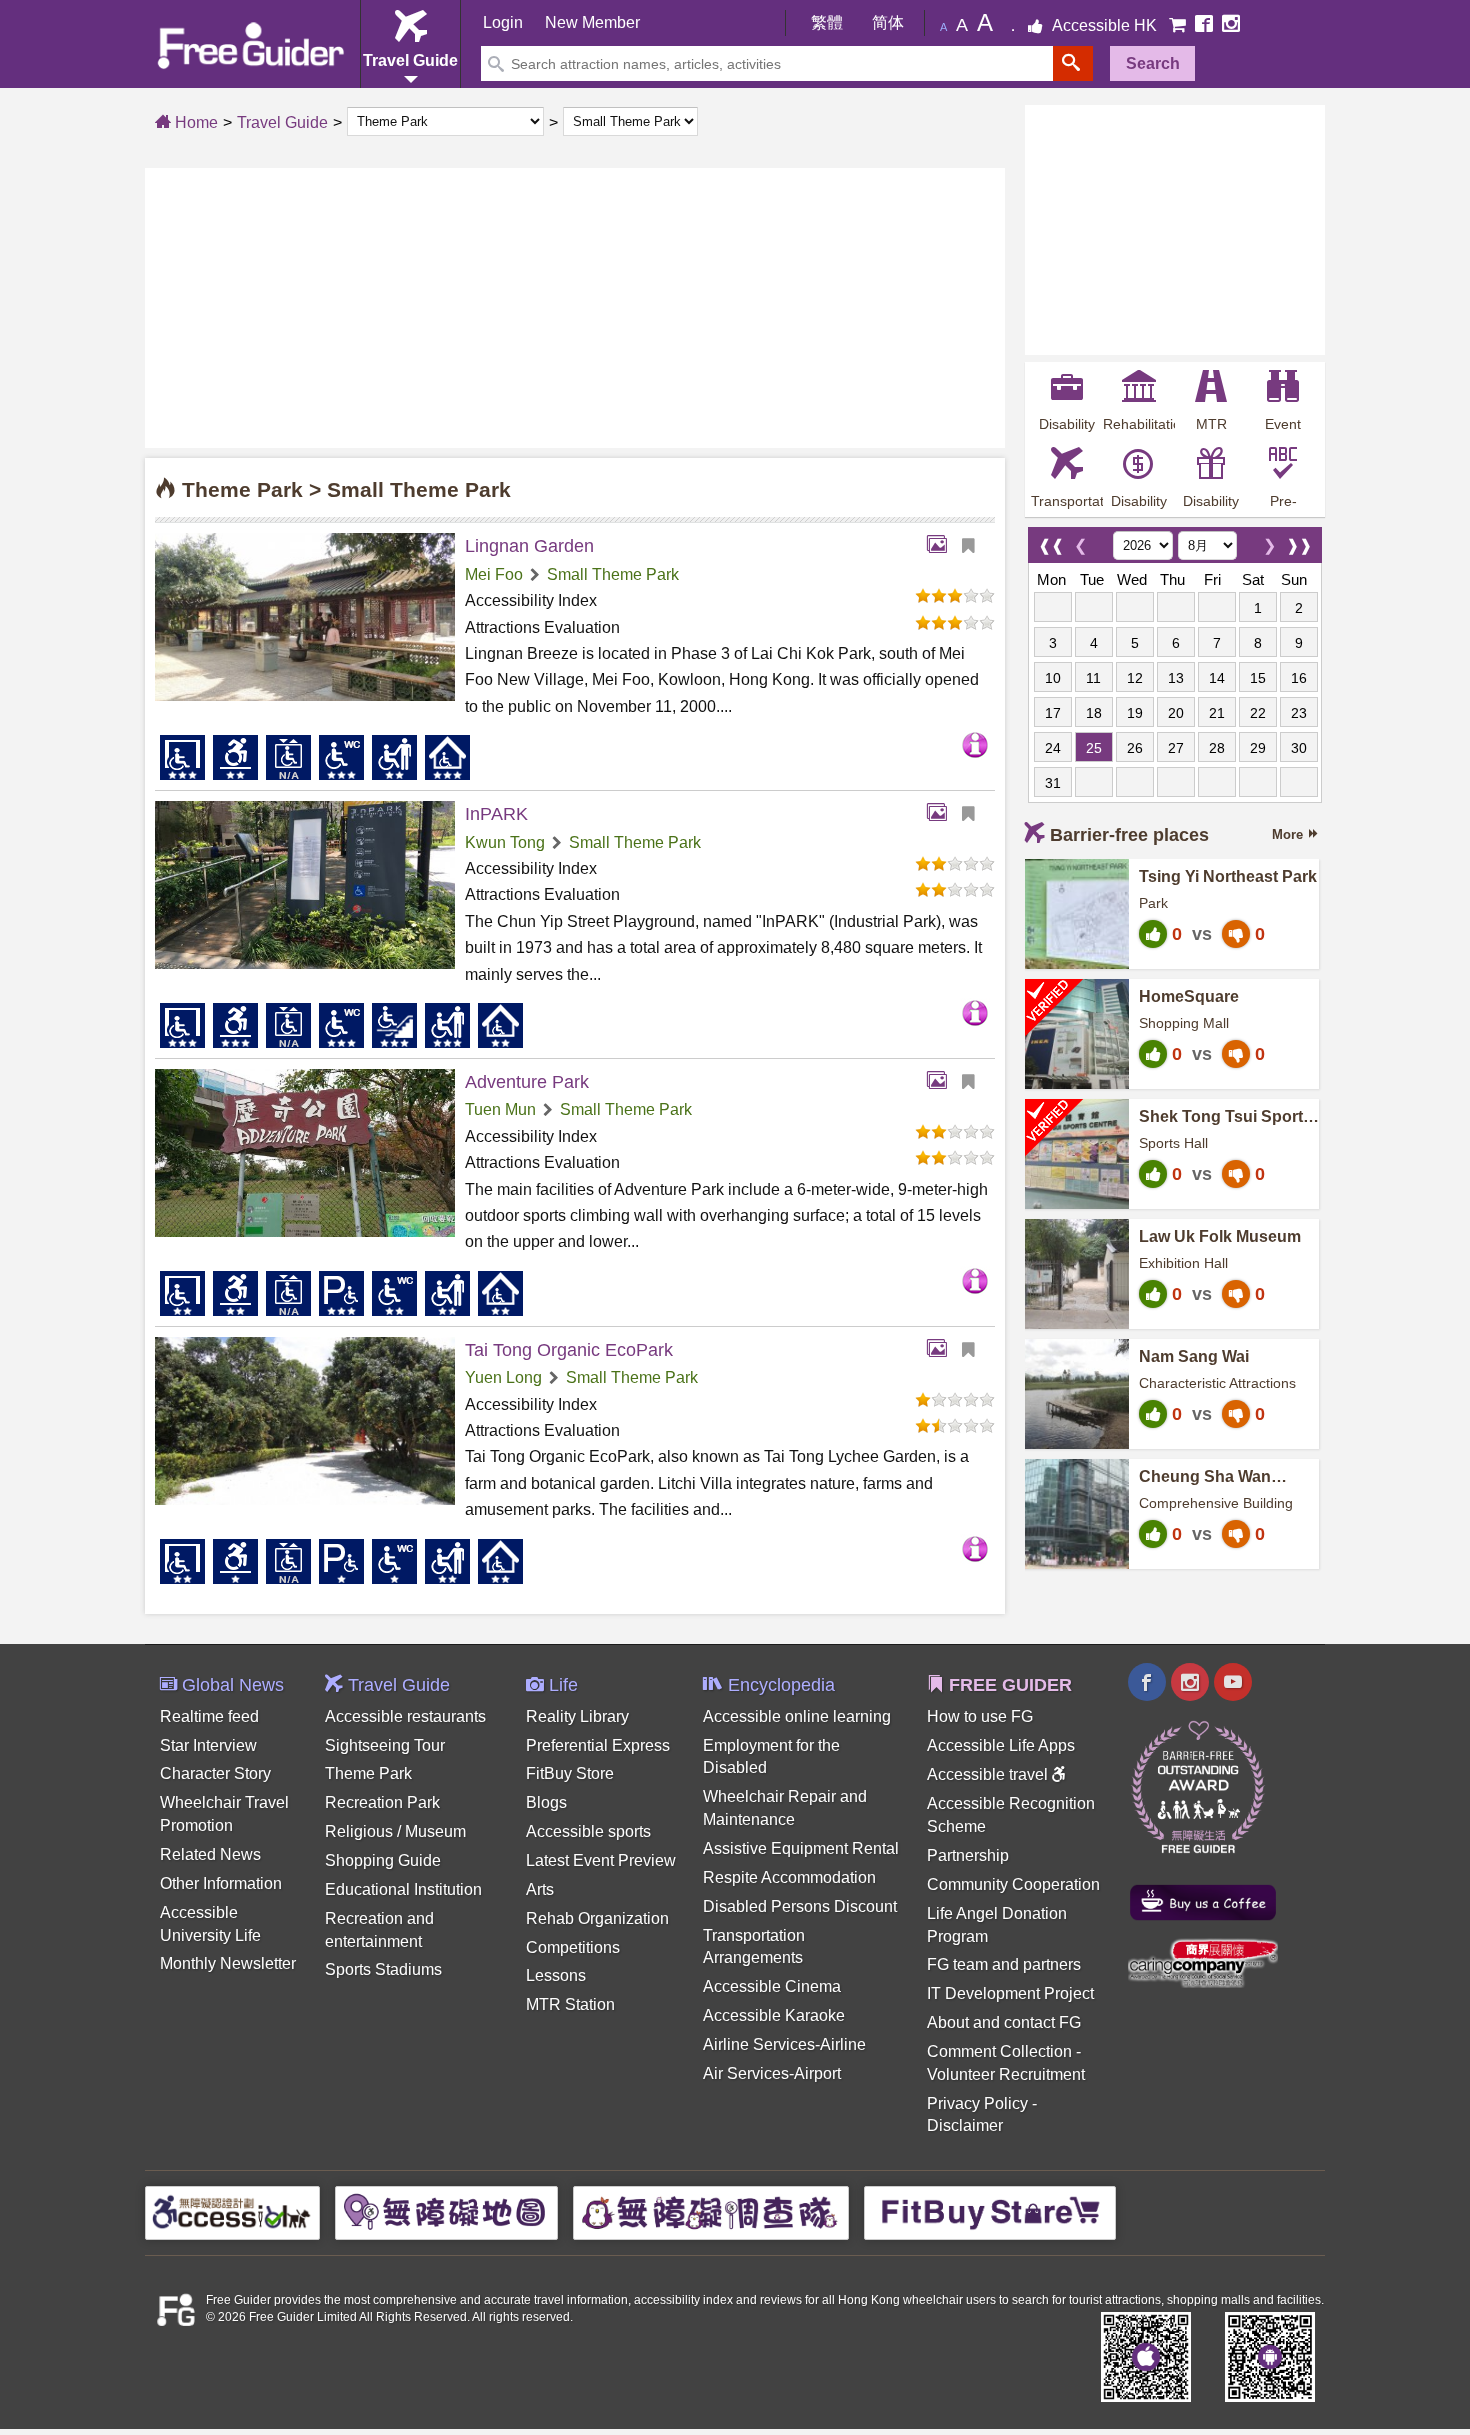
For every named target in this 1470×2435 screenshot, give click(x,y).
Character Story (215, 1773)
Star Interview (208, 1745)
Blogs (546, 1802)
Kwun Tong (505, 842)
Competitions (573, 1947)
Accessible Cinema (772, 1986)
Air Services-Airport (772, 2073)
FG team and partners (1004, 1964)
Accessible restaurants (405, 1716)
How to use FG (980, 1716)
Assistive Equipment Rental (801, 1848)
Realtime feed (209, 1716)
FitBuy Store (570, 1773)
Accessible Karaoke (774, 2015)
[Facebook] (1206, 25)
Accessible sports (588, 1831)
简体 (888, 22)
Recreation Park (382, 1802)
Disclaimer (965, 2125)
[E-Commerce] (1179, 25)
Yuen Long (503, 1377)
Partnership (968, 1855)
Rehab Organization (597, 1918)
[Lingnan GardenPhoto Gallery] (942, 546)
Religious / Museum (395, 1831)
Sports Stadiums (383, 1969)
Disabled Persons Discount (800, 1906)
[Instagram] (1231, 25)
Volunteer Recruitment (1006, 2074)
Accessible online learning (797, 1716)
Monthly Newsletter (228, 1963)
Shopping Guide (383, 1860)
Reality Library (577, 1716)
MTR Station (570, 2004)
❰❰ (1051, 540)
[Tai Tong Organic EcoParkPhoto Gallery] (942, 1350)
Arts (540, 1889)
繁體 (827, 22)
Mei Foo (494, 574)
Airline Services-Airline (784, 2044)
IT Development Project (1010, 1993)
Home (194, 122)
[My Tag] (976, 546)
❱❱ (1299, 540)
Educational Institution (403, 1889)
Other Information (221, 1883)
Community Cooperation (1013, 1884)
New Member (592, 22)
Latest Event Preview (601, 1860)
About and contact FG (1004, 2022)
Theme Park (368, 1773)
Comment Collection (999, 2051)
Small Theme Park (613, 574)
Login (503, 22)
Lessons (556, 1975)
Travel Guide (282, 122)
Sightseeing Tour (385, 1745)
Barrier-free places (1129, 835)
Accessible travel (989, 1774)
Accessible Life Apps (1001, 1745)
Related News (210, 1854)
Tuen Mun (500, 1109)
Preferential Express (598, 1745)
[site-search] (1073, 63)
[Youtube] (1233, 1684)
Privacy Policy (977, 2103)
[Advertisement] (575, 308)
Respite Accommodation (789, 1877)
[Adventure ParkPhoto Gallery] (942, 1082)
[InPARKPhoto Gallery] (942, 814)
